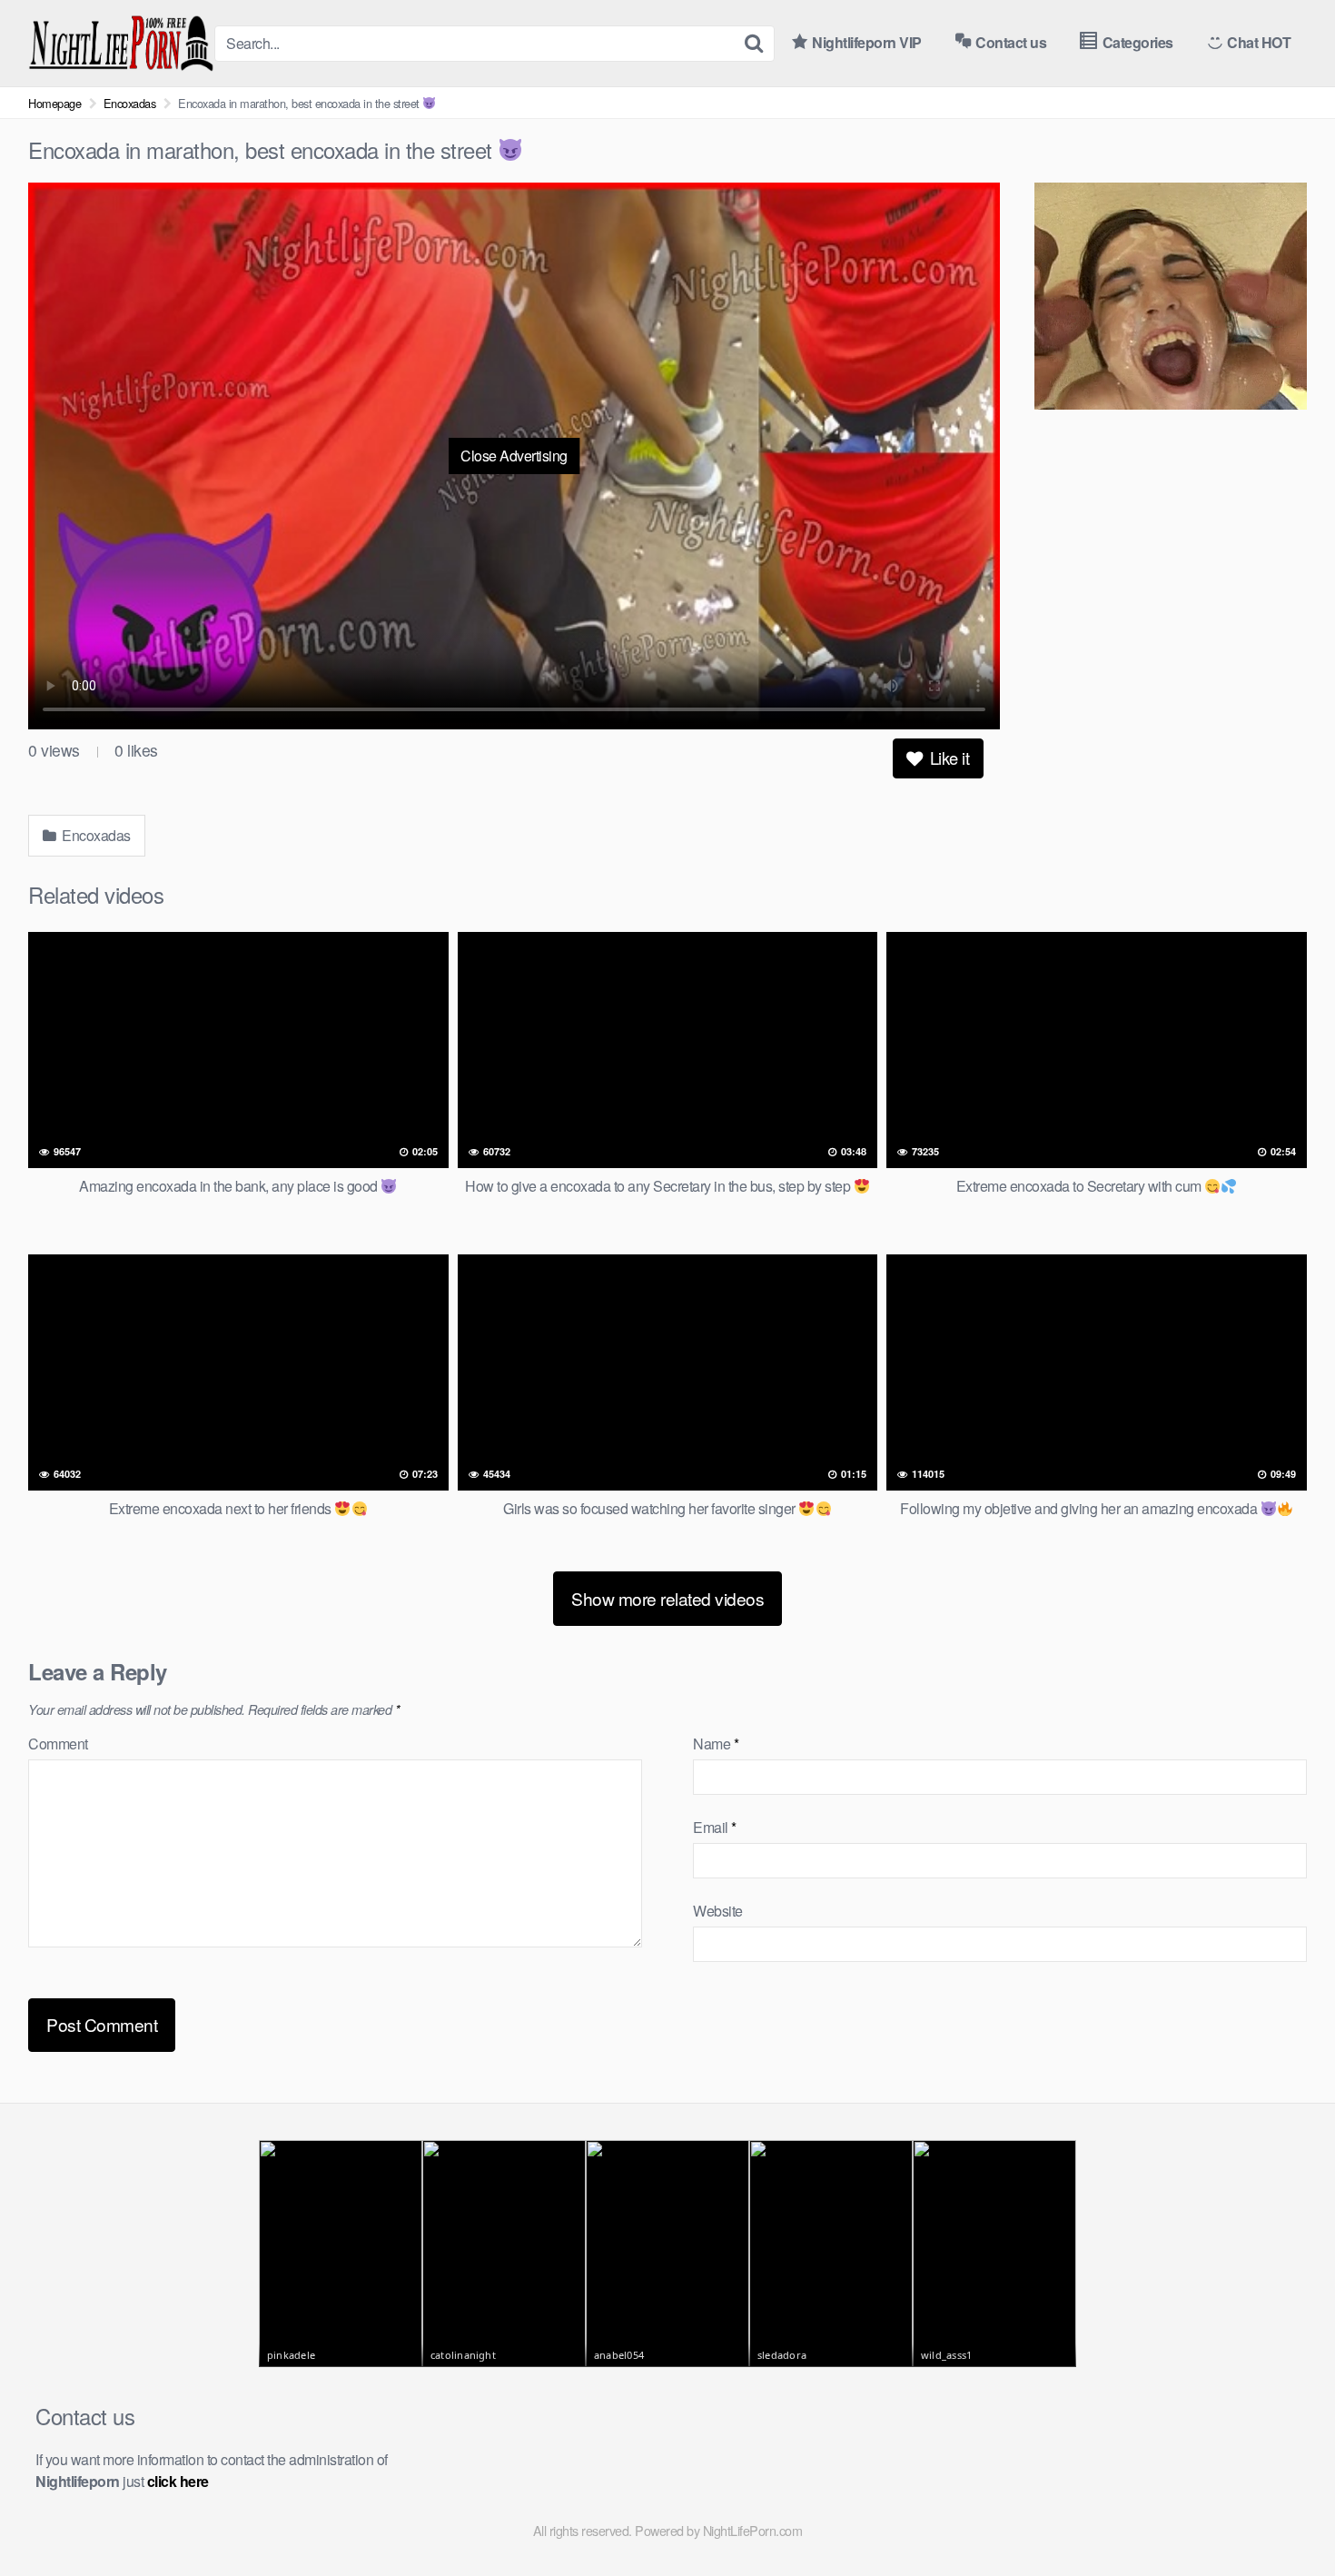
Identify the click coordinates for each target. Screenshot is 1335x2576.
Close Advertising (514, 456)
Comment (58, 1744)
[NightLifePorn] (121, 43)
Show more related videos (667, 1598)
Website (718, 1911)
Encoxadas (130, 103)
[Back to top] (1285, 2518)
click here (178, 2481)
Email (715, 1827)
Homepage (54, 103)
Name (716, 1744)
